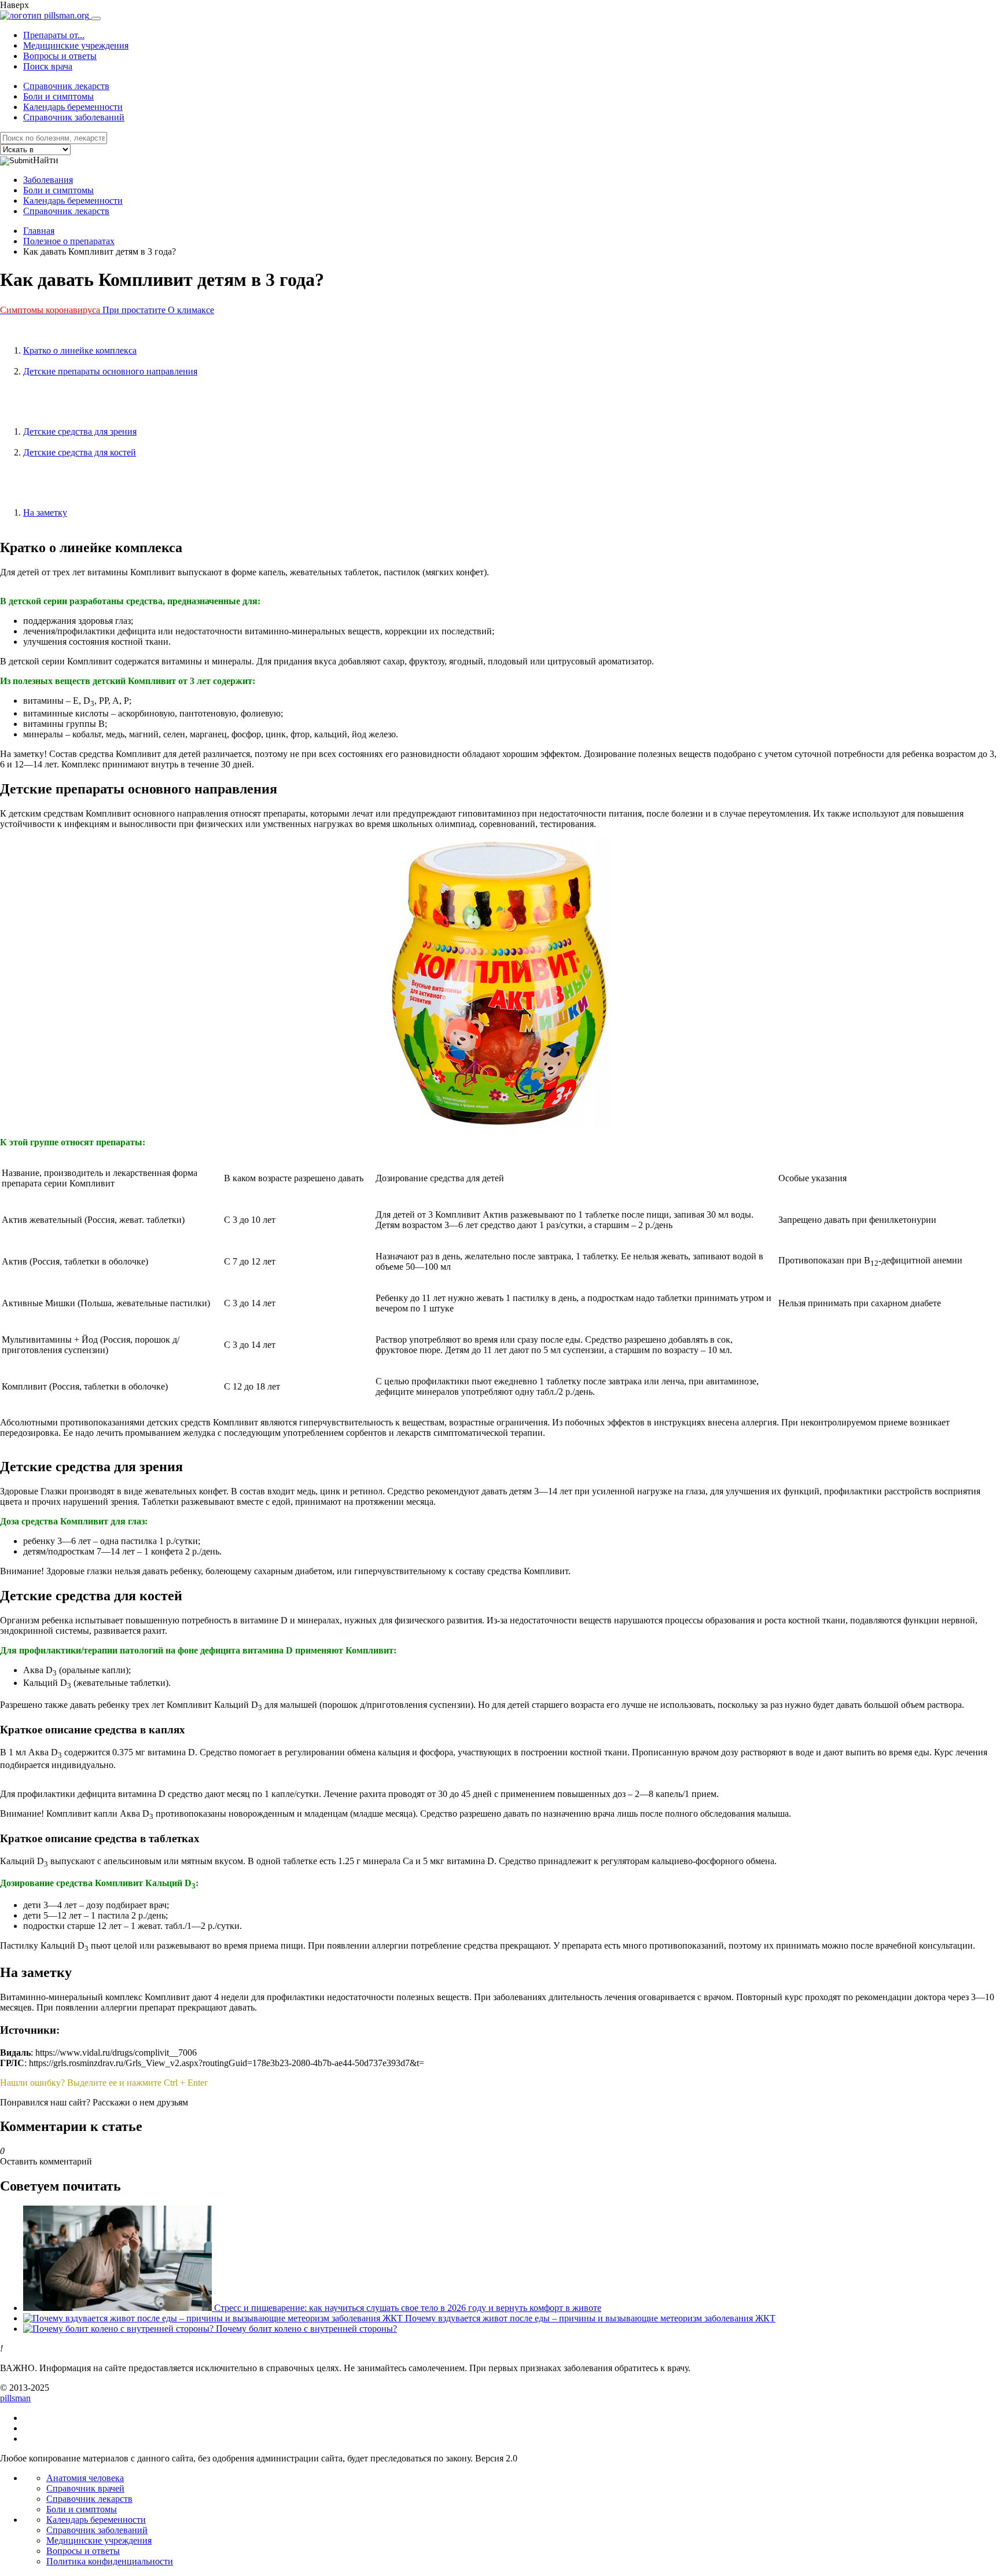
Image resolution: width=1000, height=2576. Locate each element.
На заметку (45, 512)
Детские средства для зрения (80, 431)
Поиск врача (48, 66)
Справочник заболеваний (74, 117)
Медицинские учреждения (76, 45)
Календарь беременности (73, 107)
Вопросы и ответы (60, 56)
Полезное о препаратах (69, 241)
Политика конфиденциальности (110, 2561)
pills (15, 2398)
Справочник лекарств (66, 86)
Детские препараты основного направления (110, 371)
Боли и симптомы (58, 96)
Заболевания (48, 180)
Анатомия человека (85, 2478)
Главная (39, 231)
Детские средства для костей (80, 452)
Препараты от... (54, 35)
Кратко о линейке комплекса (80, 350)
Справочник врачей (85, 2488)
